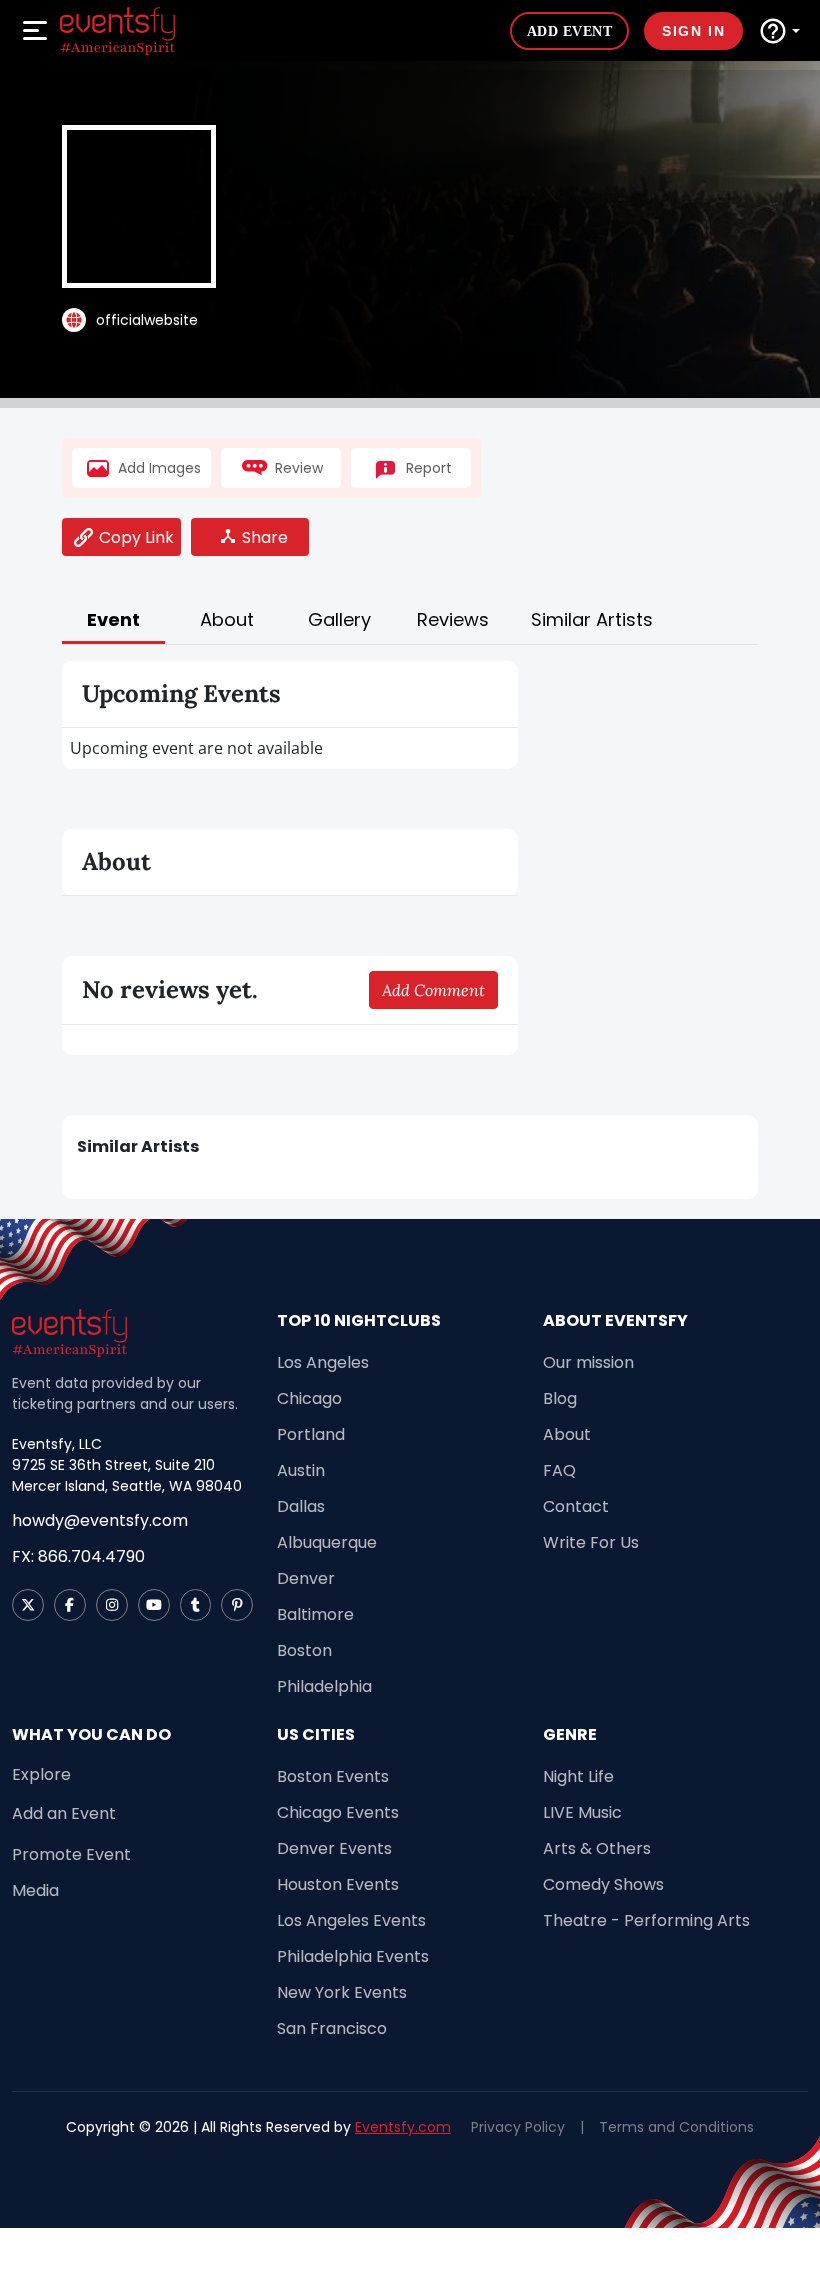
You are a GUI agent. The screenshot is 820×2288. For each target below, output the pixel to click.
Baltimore (315, 1614)
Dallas (301, 1506)
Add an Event (64, 1813)
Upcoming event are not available (196, 748)
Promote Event (71, 1854)
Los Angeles (323, 1362)
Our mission (588, 1362)
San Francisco (332, 2028)
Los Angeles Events (351, 1920)
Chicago (309, 1398)
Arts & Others (597, 1848)
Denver (306, 1578)
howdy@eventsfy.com (100, 1520)
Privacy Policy (518, 2127)
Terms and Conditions (676, 2127)
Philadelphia (324, 1686)
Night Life (578, 1776)
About (567, 1434)
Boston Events (333, 1776)
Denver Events (334, 1848)
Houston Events (338, 1884)
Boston (304, 1650)
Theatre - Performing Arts (646, 1920)
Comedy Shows (603, 1884)
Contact (576, 1506)
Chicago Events (338, 1812)
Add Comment (433, 990)
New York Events (342, 1992)
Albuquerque (327, 1542)
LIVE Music (582, 1812)
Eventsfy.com (403, 2127)
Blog (560, 1398)
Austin (301, 1470)
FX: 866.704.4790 (78, 1556)
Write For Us (591, 1542)
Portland (311, 1434)
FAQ (559, 1470)
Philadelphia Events (353, 1956)
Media (35, 1890)
